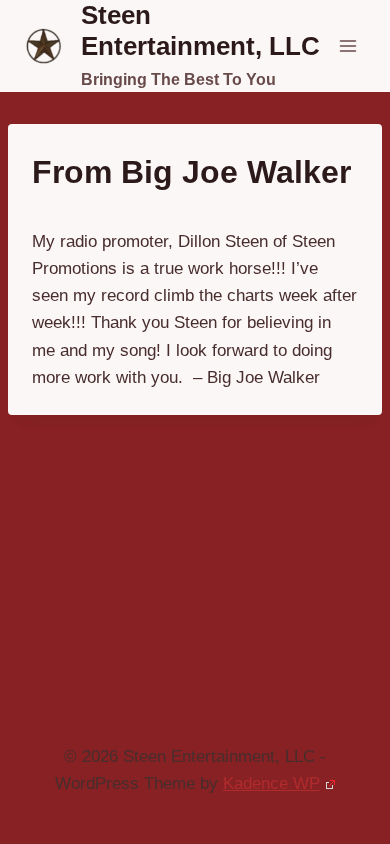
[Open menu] (347, 45)
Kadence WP (271, 783)
